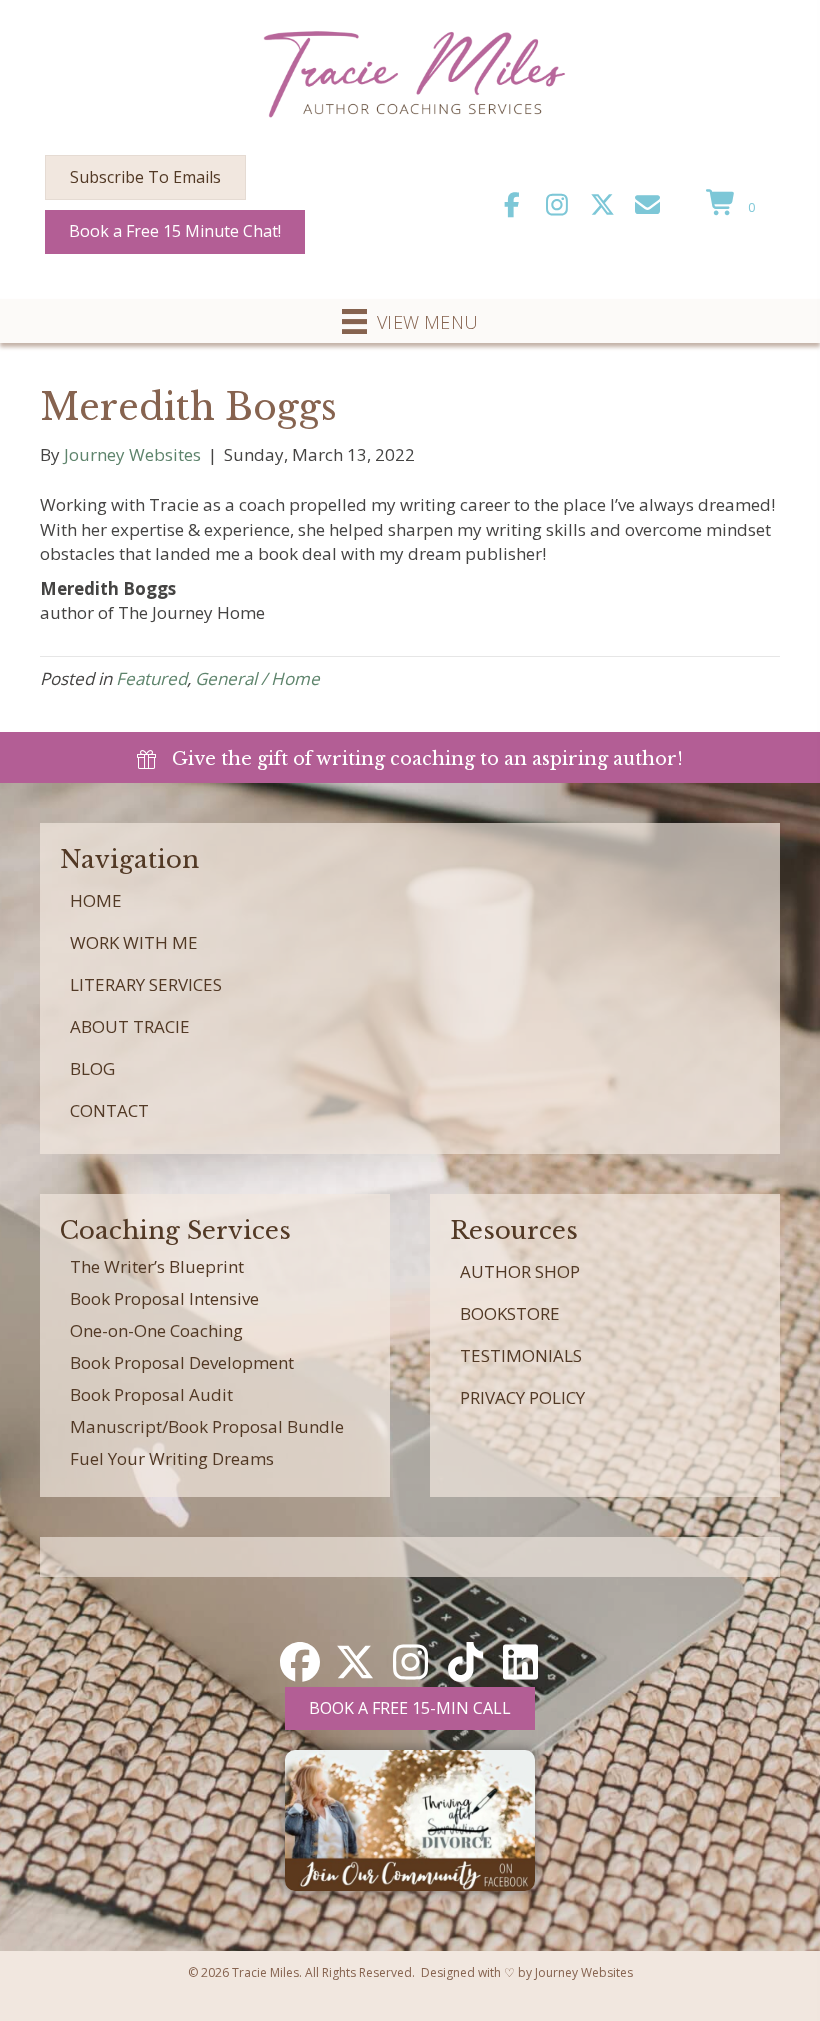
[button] (512, 204)
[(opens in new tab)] (410, 1818)
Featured (151, 678)
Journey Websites (584, 1972)
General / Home (257, 678)
